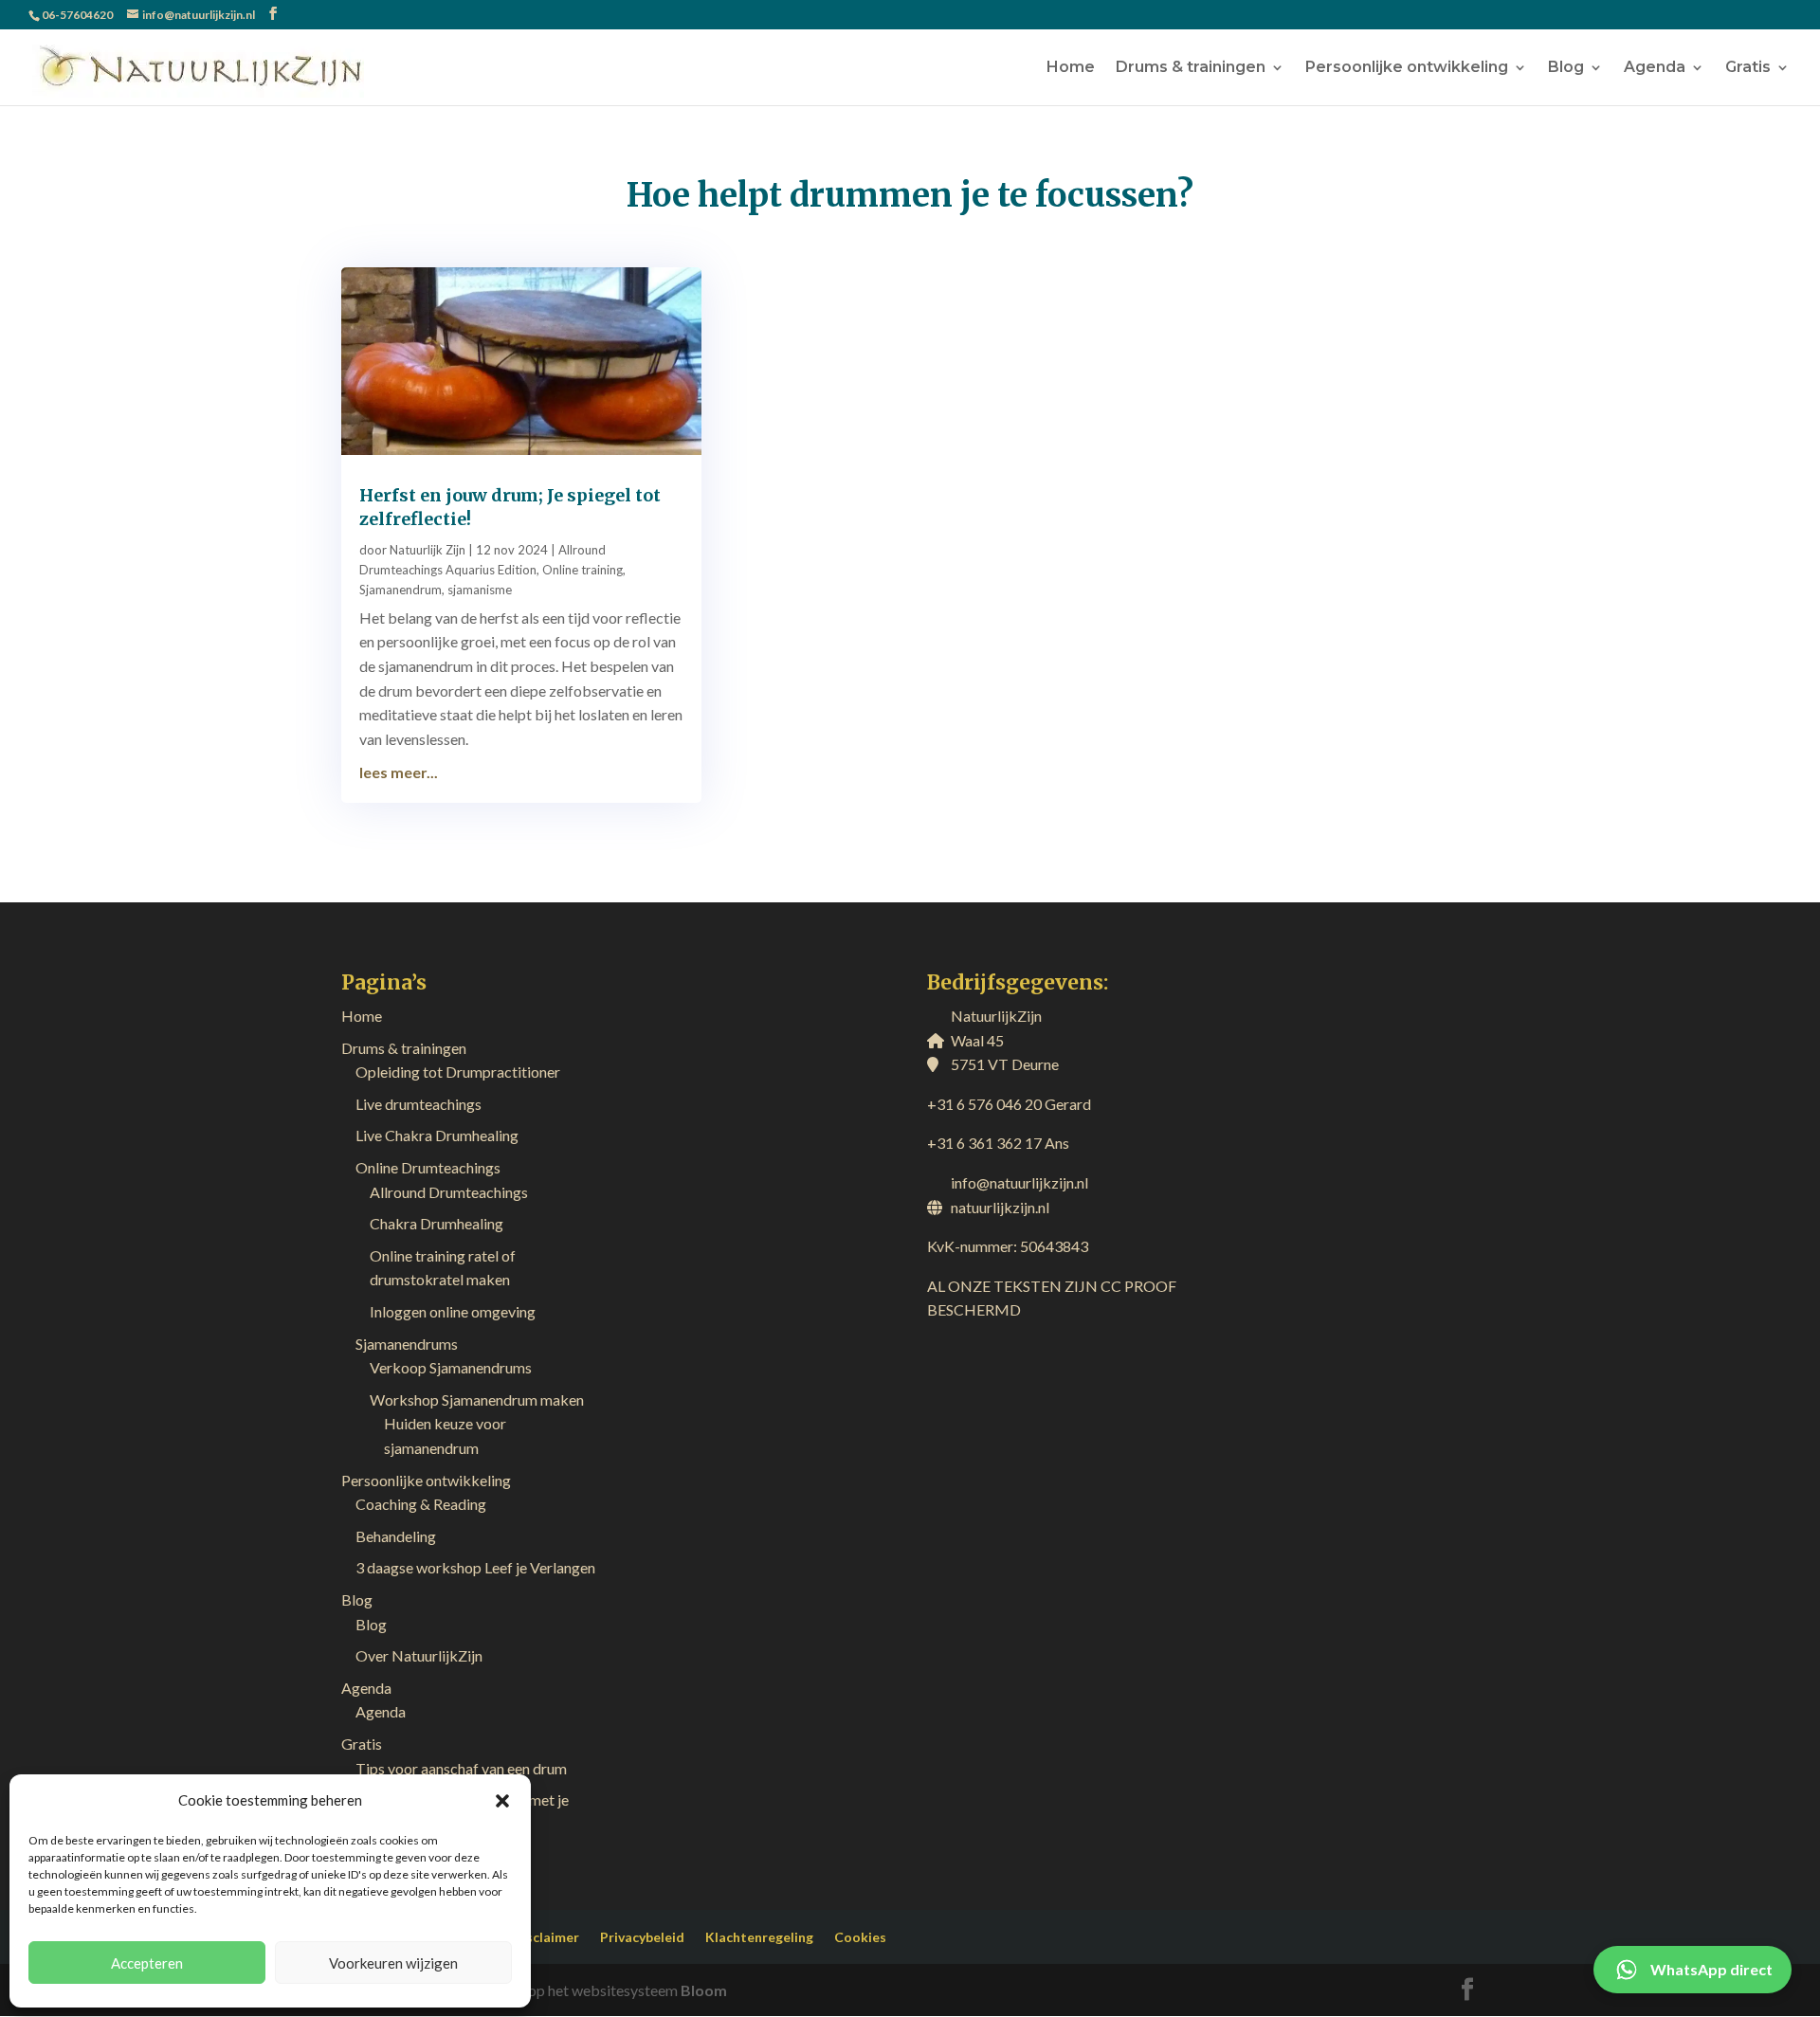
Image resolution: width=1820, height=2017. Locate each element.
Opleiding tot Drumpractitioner (458, 1072)
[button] (502, 1801)
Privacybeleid (642, 1937)
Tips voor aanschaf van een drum (461, 1768)
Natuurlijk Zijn (428, 550)
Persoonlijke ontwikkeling (1407, 68)
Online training (582, 570)
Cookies (860, 1937)
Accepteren (147, 1963)
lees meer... (399, 772)
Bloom (704, 1990)
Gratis (1748, 68)
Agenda (1655, 68)
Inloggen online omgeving (453, 1311)
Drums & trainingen (1191, 68)
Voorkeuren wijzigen (393, 1963)
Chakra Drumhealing (437, 1223)
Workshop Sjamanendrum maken (477, 1399)
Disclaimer (546, 1937)
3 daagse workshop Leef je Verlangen (475, 1567)
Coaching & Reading (421, 1504)
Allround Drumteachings (449, 1192)
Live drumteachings (419, 1104)
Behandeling (396, 1536)
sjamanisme (480, 590)
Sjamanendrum (400, 590)
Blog (1566, 68)
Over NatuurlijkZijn (419, 1655)
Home (1071, 68)
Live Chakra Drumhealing (437, 1135)
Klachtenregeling (759, 1937)
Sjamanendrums (407, 1344)
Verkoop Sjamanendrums (451, 1367)
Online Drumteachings (428, 1167)
